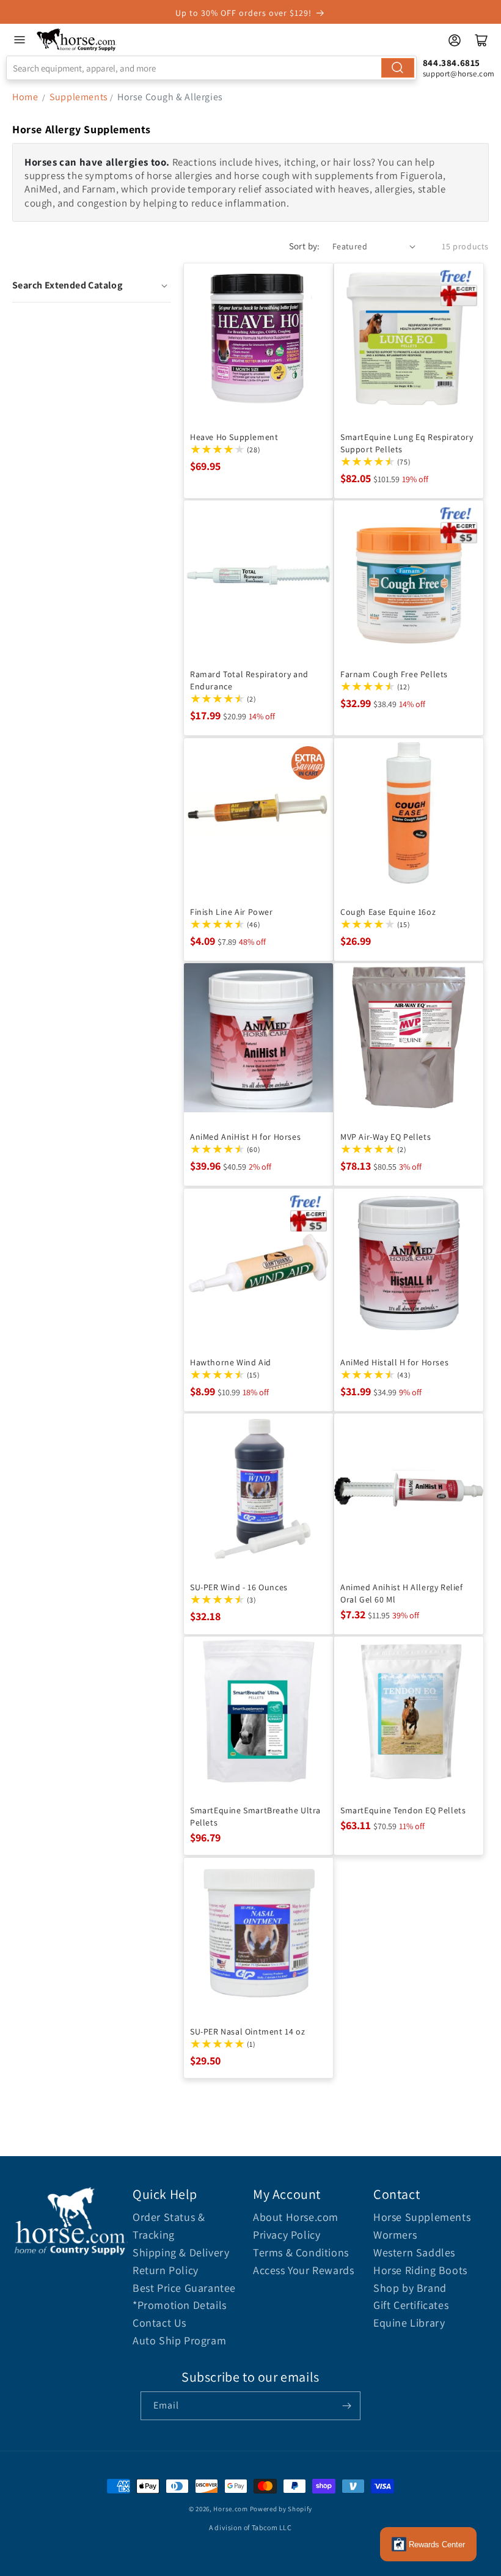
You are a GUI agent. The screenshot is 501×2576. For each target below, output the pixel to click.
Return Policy (166, 2270)
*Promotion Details (180, 2305)
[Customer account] (455, 40)
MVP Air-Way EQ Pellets (386, 1137)
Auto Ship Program (179, 2340)
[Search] (398, 68)
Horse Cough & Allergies (170, 97)
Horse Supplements (422, 2217)
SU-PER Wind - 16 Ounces (239, 1587)
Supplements (79, 97)
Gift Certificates (411, 2305)
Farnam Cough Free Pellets (394, 674)
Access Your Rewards (303, 2270)
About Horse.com (296, 2217)
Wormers (395, 2235)
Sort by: (305, 246)
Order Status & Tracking (169, 2226)
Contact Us (159, 2323)
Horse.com (230, 2509)
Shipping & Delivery (181, 2252)
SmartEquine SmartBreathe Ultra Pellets (255, 1816)
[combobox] (211, 68)
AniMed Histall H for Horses (394, 1362)
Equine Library (409, 2323)
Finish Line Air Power (232, 912)
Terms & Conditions (301, 2252)
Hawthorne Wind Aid (231, 1362)
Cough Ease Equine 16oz (388, 912)
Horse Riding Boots (420, 2270)
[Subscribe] (346, 2406)
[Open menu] (20, 40)
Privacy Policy (287, 2235)
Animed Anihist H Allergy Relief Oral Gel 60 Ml (402, 1593)
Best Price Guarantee (184, 2288)
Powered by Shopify (281, 2509)
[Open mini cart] (481, 40)
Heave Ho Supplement (234, 437)
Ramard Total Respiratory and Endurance (249, 680)
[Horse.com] (77, 40)
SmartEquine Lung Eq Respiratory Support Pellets (407, 443)
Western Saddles (414, 2252)
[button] (91, 285)
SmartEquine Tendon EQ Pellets (403, 1810)
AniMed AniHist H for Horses (245, 1137)
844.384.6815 (452, 63)
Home (25, 97)
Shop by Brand (410, 2288)
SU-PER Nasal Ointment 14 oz (247, 2031)
